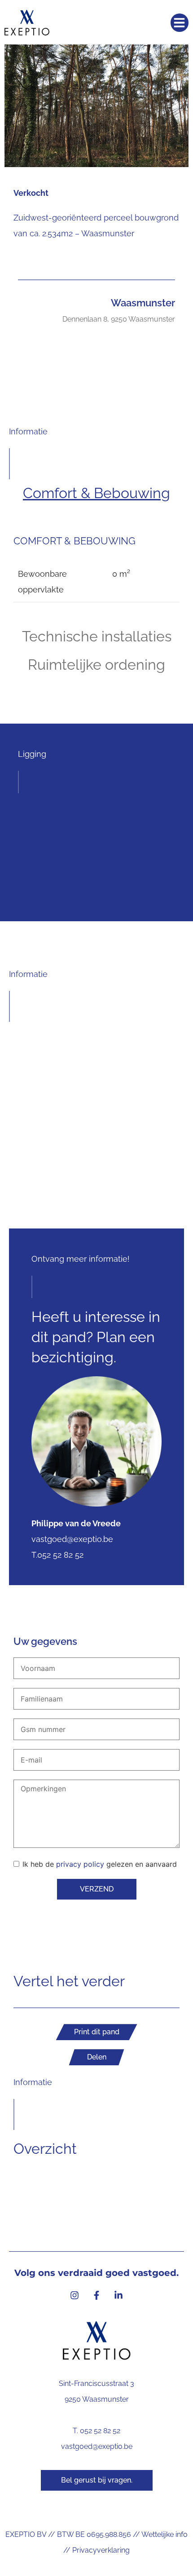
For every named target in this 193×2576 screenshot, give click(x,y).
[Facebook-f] (96, 2295)
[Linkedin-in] (118, 2295)
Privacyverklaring (101, 2550)
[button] (180, 23)
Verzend (97, 1889)
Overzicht (45, 2149)
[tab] (96, 493)
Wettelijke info (164, 2534)
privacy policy (80, 1864)
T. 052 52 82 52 (96, 2431)
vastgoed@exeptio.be (97, 2446)
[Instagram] (75, 2295)
